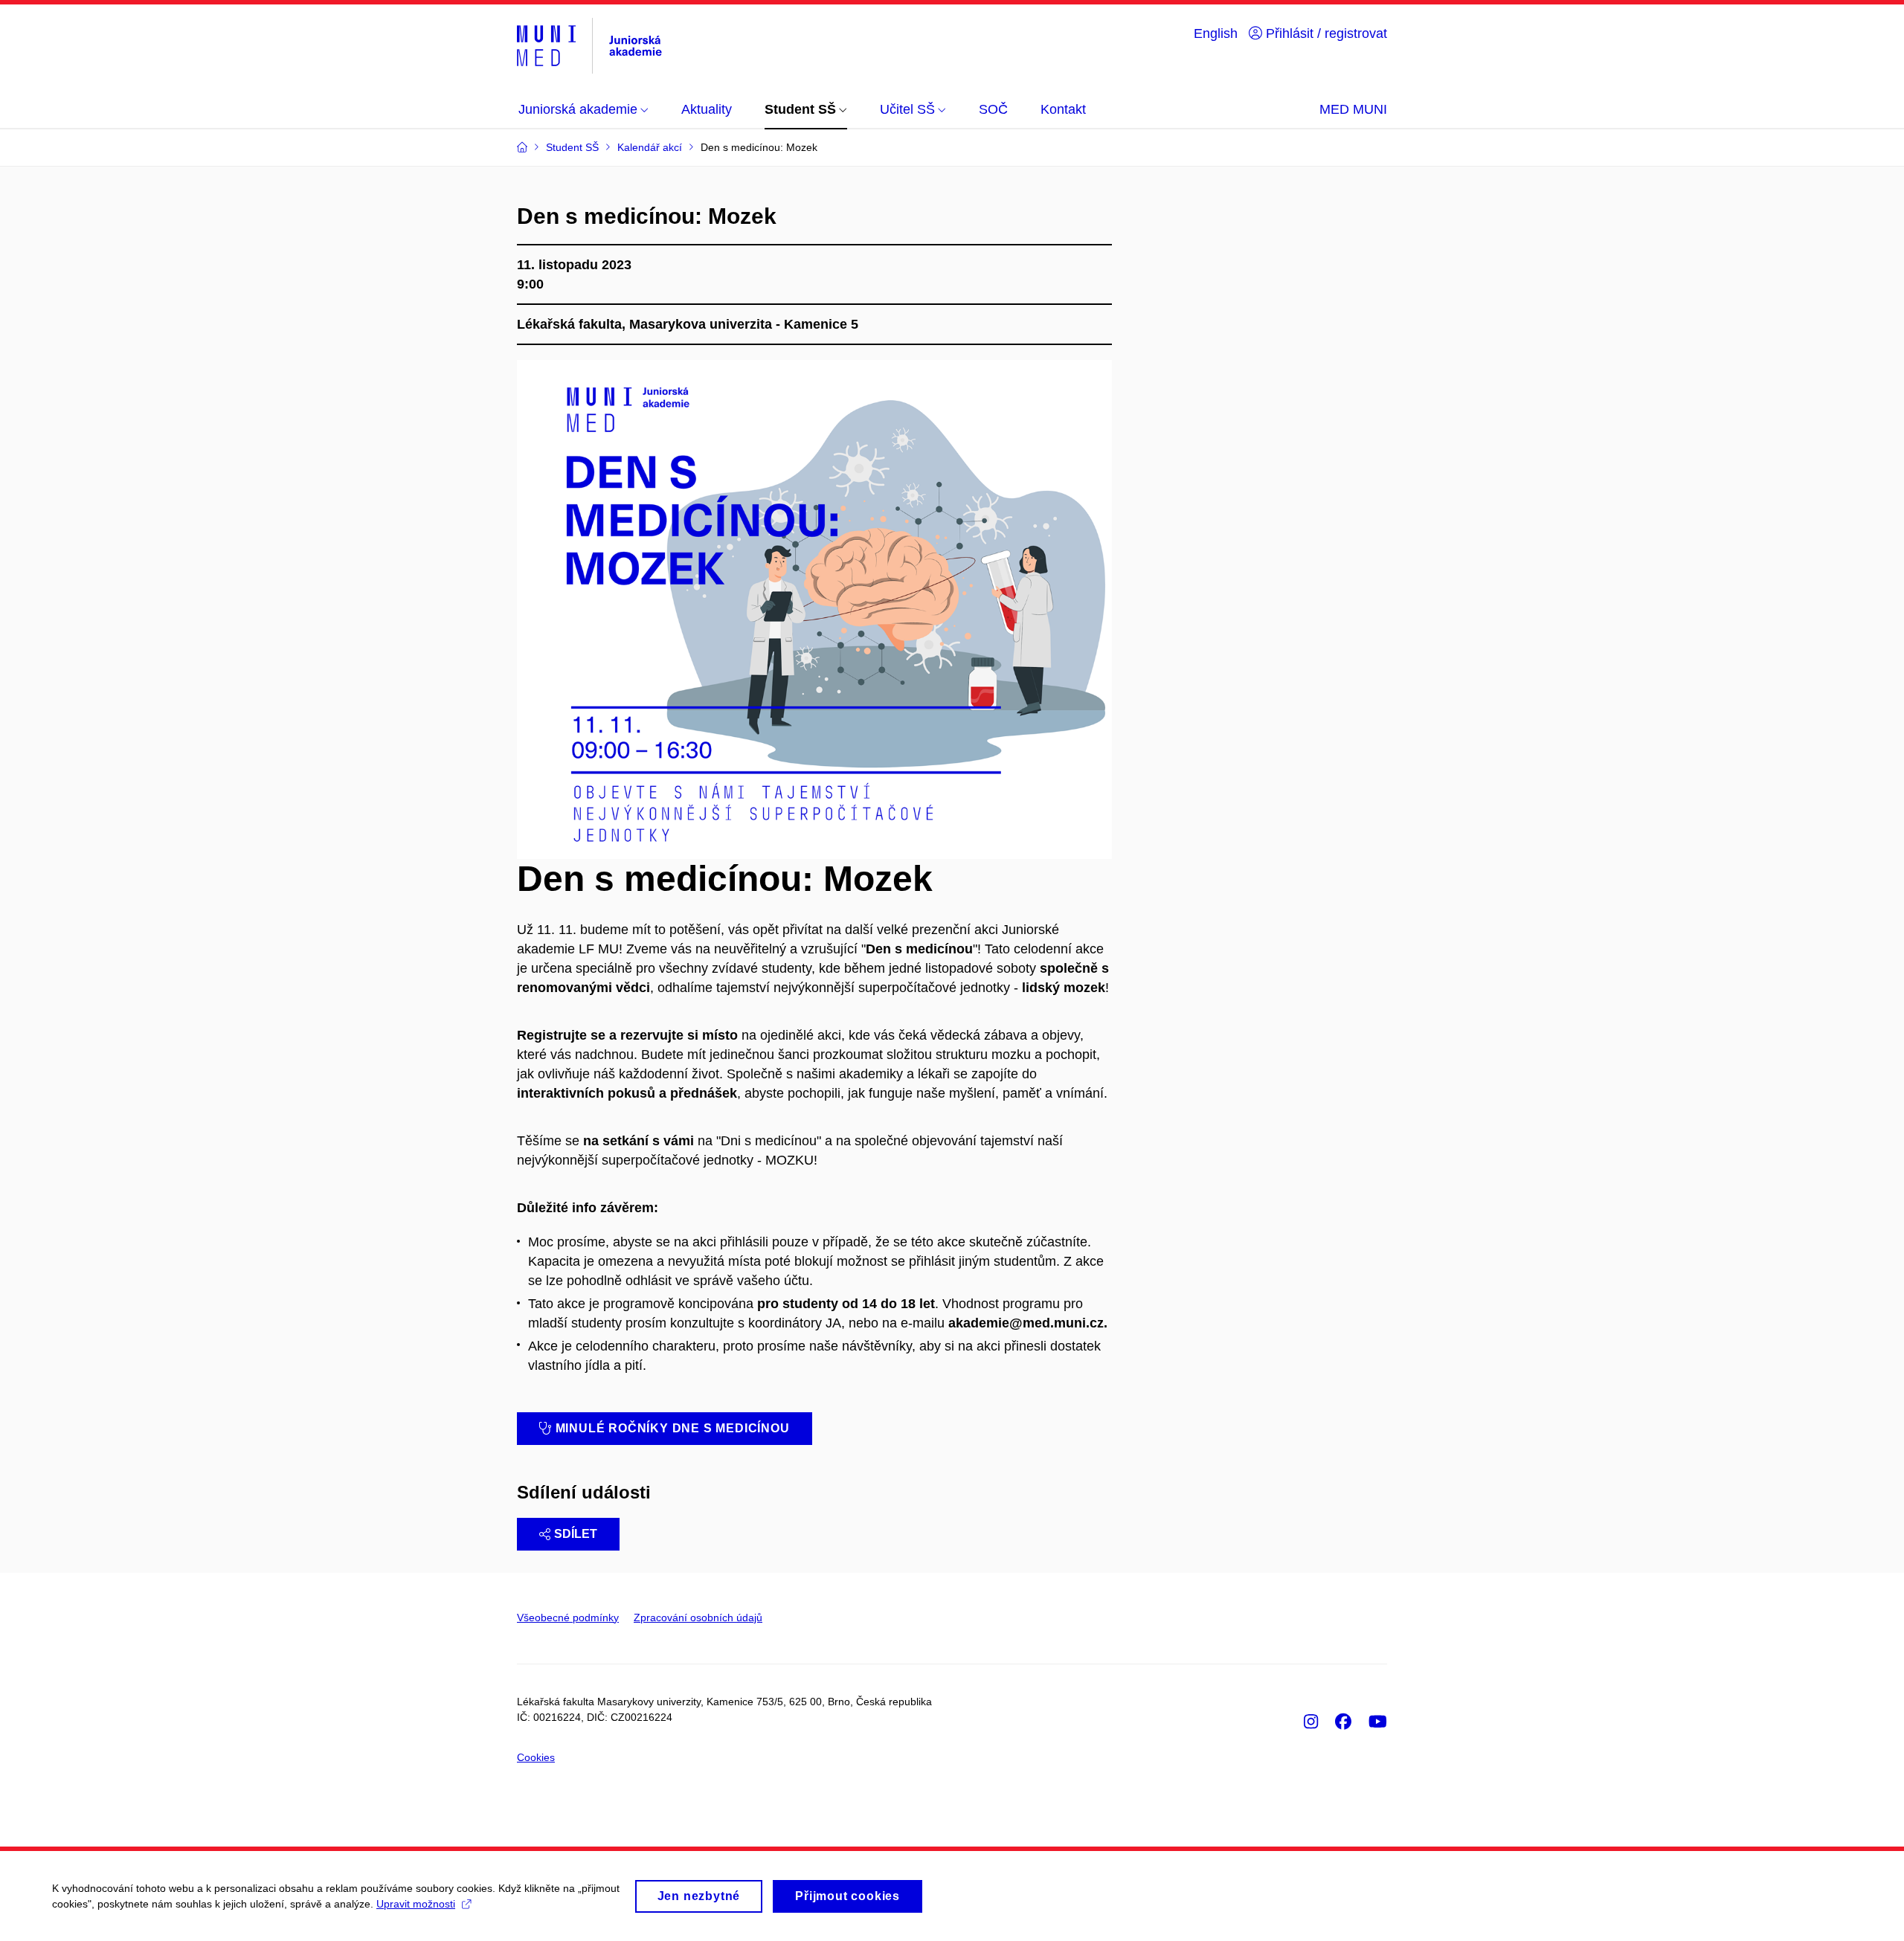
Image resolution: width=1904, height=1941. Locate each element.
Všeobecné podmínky (568, 1617)
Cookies (536, 1757)
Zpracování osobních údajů (698, 1617)
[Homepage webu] (589, 46)
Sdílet (576, 1534)
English (1216, 33)
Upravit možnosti (416, 1904)
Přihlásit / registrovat (1325, 33)
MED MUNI (1353, 109)
